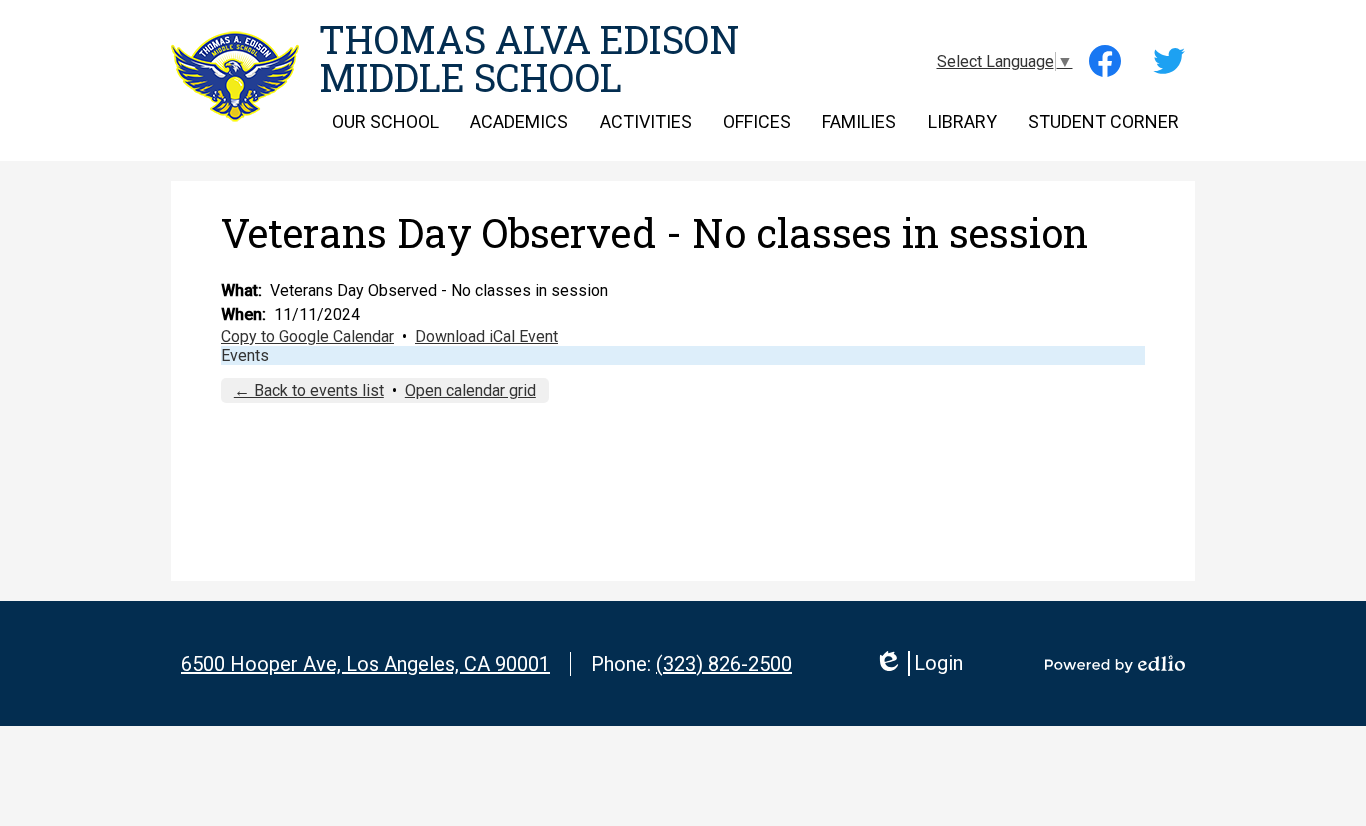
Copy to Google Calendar (307, 336)
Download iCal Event (486, 336)
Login (918, 663)
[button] (385, 121)
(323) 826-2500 (724, 664)
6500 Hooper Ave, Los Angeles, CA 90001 (365, 664)
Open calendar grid (470, 390)
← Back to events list (309, 390)
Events (245, 355)
